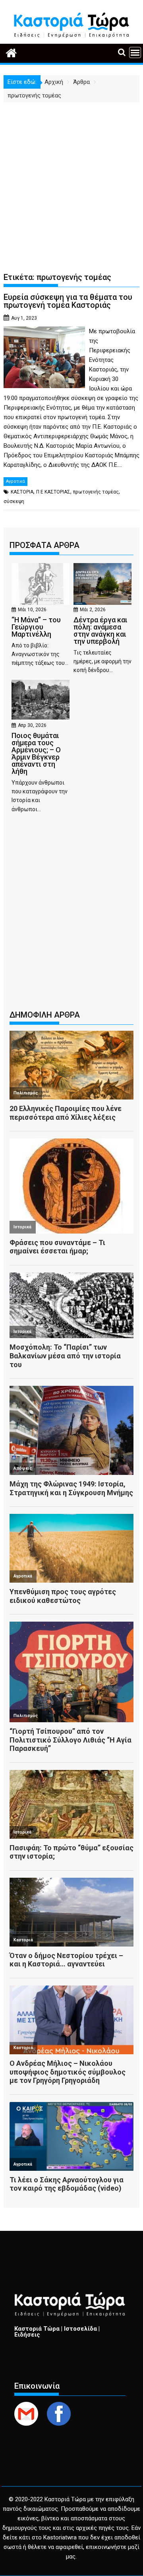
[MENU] (135, 52)
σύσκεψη (14, 501)
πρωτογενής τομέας (96, 492)
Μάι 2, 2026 (93, 610)
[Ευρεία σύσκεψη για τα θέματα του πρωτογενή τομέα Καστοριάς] (44, 331)
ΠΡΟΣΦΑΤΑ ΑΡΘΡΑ (44, 545)
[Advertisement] (71, 178)
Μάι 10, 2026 (32, 610)
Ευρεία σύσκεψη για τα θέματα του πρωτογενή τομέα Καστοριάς (68, 301)
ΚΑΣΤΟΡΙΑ (22, 492)
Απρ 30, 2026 (32, 725)
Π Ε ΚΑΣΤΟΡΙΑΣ (53, 492)
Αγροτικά (15, 481)
